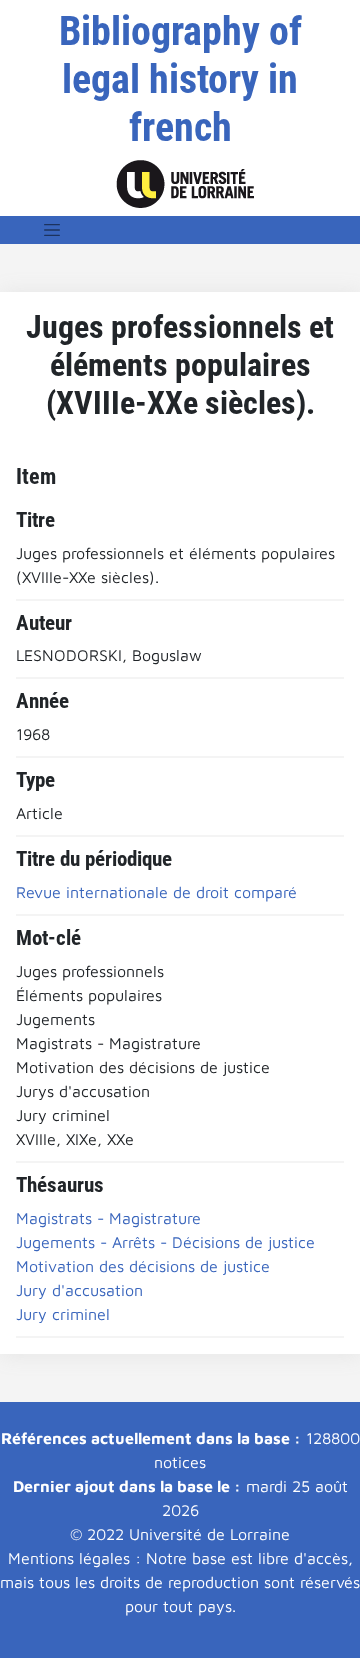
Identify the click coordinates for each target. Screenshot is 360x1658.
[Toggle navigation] (52, 230)
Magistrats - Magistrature (108, 1218)
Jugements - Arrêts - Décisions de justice (165, 1242)
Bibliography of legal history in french (180, 79)
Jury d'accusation (79, 1290)
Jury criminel (63, 1314)
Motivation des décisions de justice (143, 1266)
